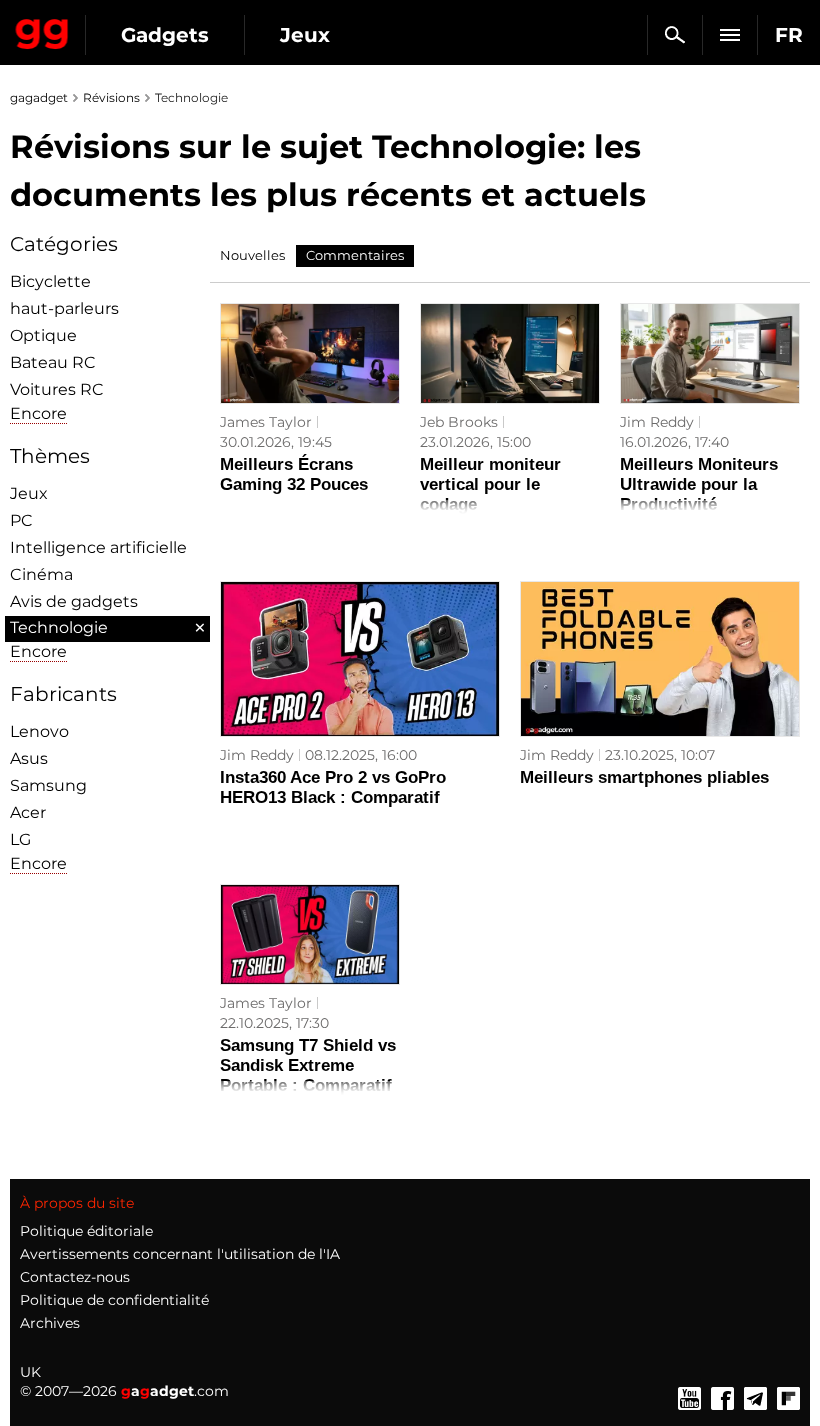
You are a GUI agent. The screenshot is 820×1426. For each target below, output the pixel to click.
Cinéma (41, 574)
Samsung (48, 785)
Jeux (305, 35)
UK (30, 1372)
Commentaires (355, 255)
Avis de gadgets (74, 601)
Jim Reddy (657, 422)
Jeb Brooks (459, 422)
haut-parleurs (64, 308)
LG (20, 839)
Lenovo (39, 731)
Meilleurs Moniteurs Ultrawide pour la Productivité (699, 484)
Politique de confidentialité (114, 1300)
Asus (29, 758)
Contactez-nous (75, 1277)
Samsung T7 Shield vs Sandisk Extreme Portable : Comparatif (308, 1065)
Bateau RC (53, 362)
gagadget (39, 97)
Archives (50, 1323)
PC (21, 520)
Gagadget (42, 30)
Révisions (111, 97)
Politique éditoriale (86, 1231)
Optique (43, 335)
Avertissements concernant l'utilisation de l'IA (180, 1254)
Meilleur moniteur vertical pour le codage (490, 484)
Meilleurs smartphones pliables (644, 777)
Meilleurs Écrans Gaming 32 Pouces (294, 474)
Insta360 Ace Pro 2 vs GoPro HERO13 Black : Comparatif (333, 787)
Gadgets (165, 35)
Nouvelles (252, 255)
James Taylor (266, 422)
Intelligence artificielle (98, 547)
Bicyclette (50, 281)
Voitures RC (57, 389)
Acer (28, 812)
